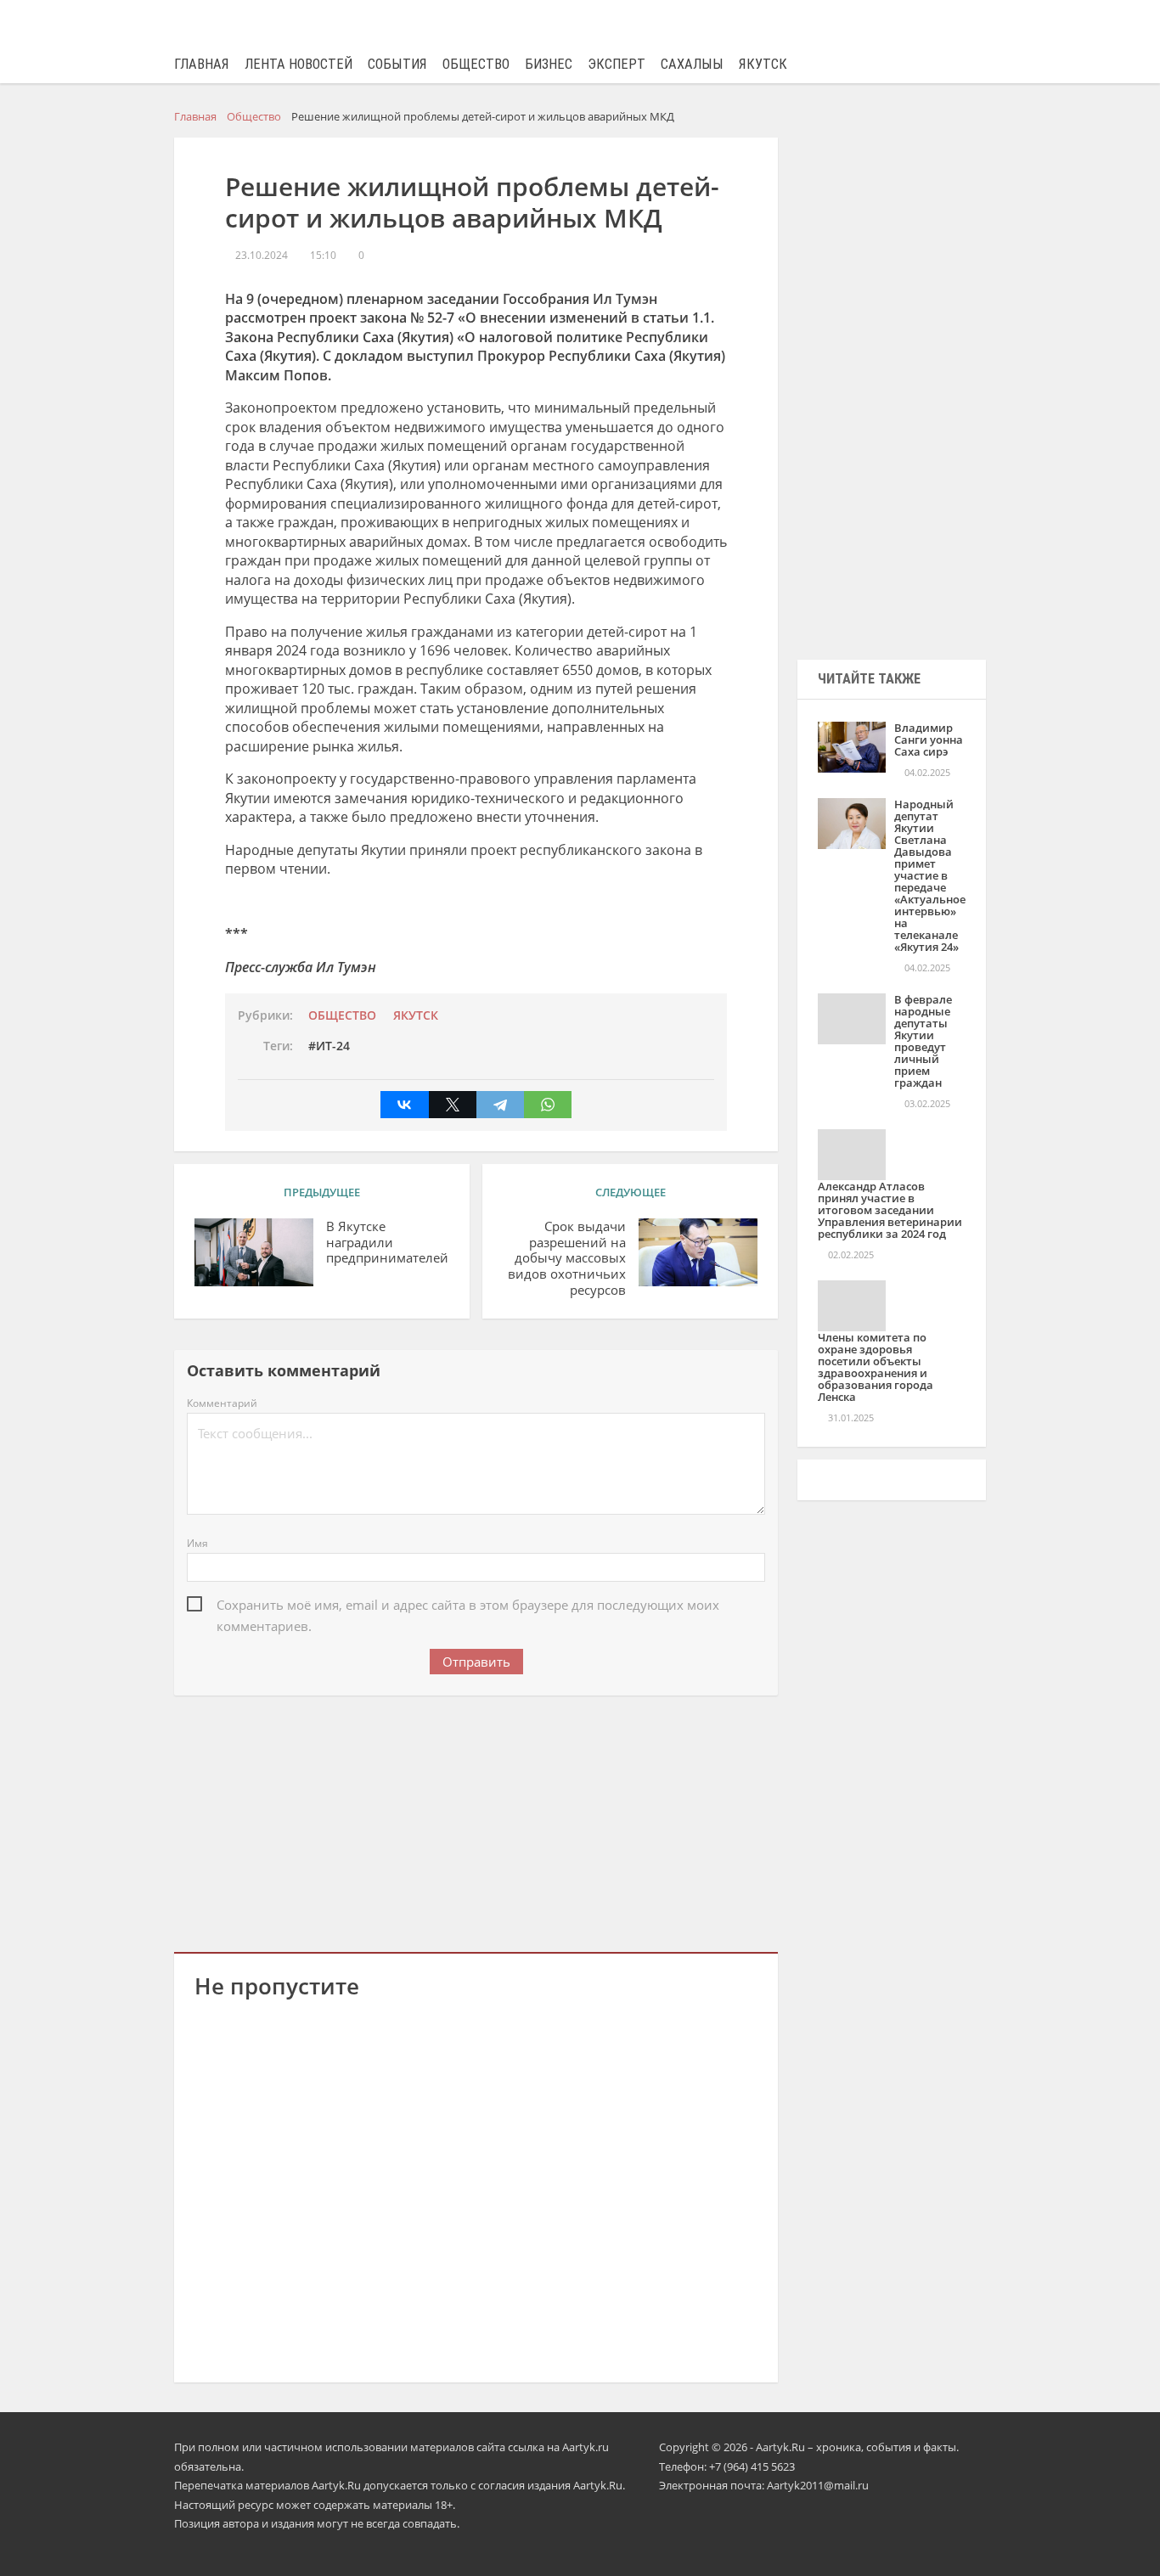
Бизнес (549, 64)
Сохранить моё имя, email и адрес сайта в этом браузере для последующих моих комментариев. (468, 1606)
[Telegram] (500, 1105)
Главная (202, 64)
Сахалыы (692, 64)
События (397, 64)
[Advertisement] (476, 1820)
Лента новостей (298, 64)
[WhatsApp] (548, 1105)
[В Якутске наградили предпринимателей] (254, 1252)
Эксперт (617, 64)
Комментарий (222, 1403)
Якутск (763, 64)
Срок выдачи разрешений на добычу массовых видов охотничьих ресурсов (567, 1258)
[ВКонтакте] (404, 1105)
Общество (476, 64)
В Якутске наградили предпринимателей (387, 1243)
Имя (197, 1543)
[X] (453, 1105)
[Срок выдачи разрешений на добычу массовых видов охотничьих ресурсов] (698, 1252)
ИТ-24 (333, 1046)
